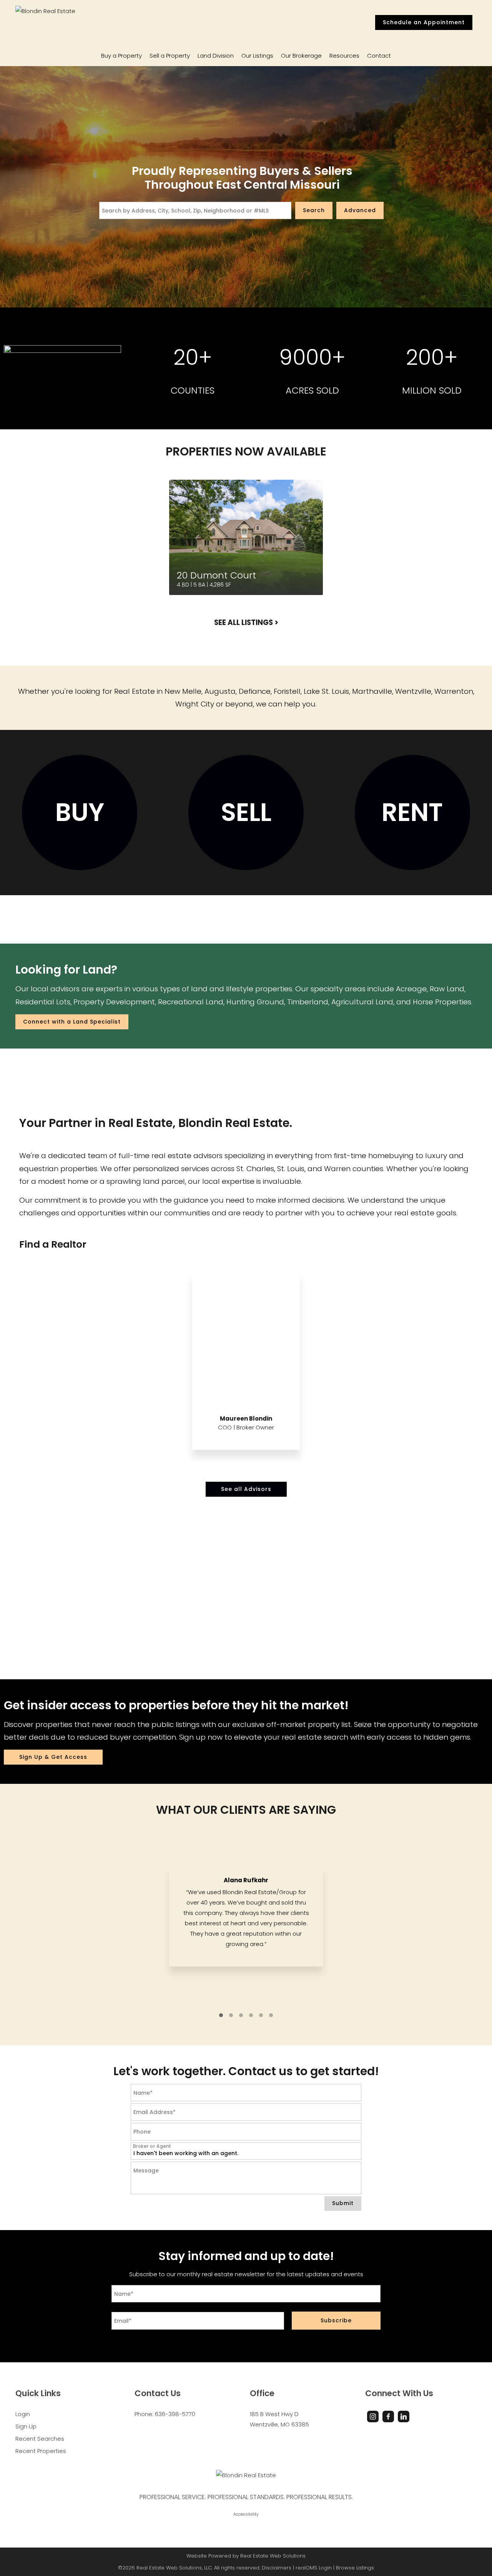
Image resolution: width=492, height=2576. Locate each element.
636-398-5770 (175, 2414)
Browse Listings (355, 2568)
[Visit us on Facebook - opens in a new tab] (388, 2416)
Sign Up (26, 2426)
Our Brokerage (301, 56)
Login (23, 2414)
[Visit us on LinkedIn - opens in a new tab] (404, 2416)
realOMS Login (314, 2568)
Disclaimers (277, 2568)
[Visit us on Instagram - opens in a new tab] (373, 2416)
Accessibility (246, 2514)
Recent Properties (41, 2451)
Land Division (216, 56)
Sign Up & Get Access (53, 1757)
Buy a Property (121, 56)
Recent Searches (40, 2439)
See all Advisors (246, 1489)
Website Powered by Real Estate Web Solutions (246, 2556)
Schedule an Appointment (424, 22)
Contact (379, 56)
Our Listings (257, 56)
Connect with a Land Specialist (72, 1022)
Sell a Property (170, 56)
